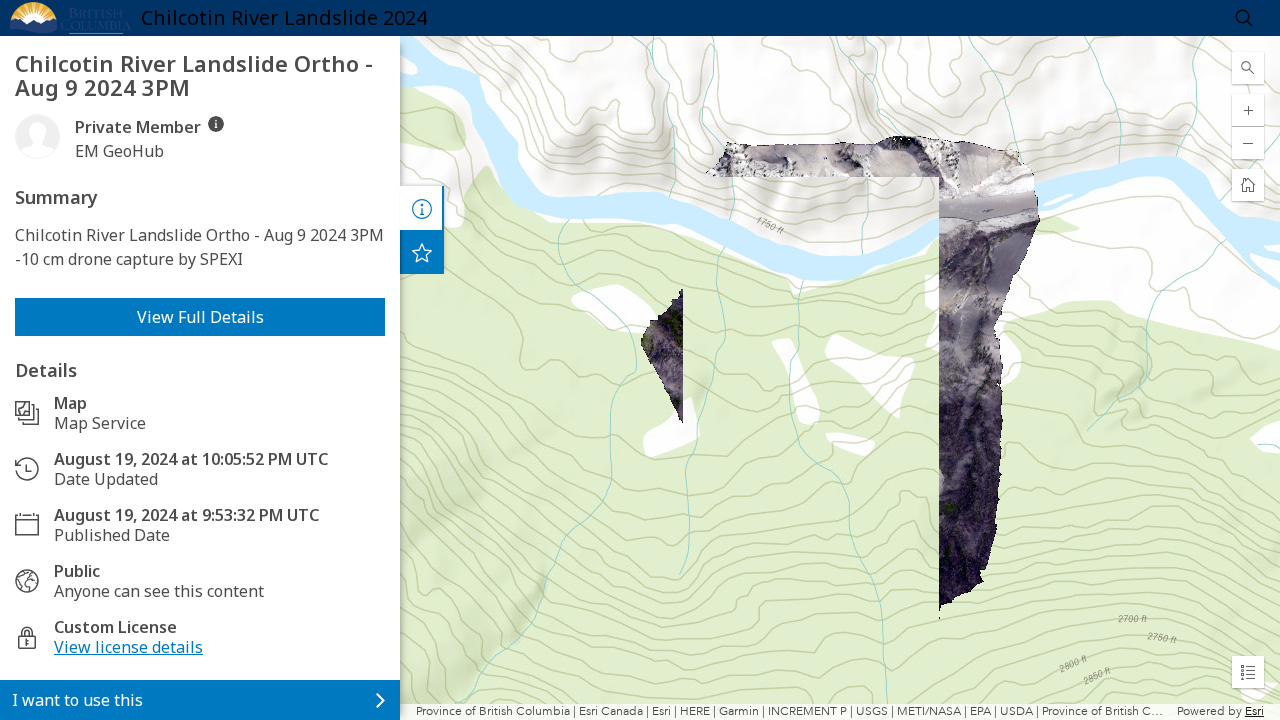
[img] (216, 124)
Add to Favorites (422, 252)
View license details (128, 647)
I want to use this (77, 700)
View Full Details (200, 317)
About (422, 208)
